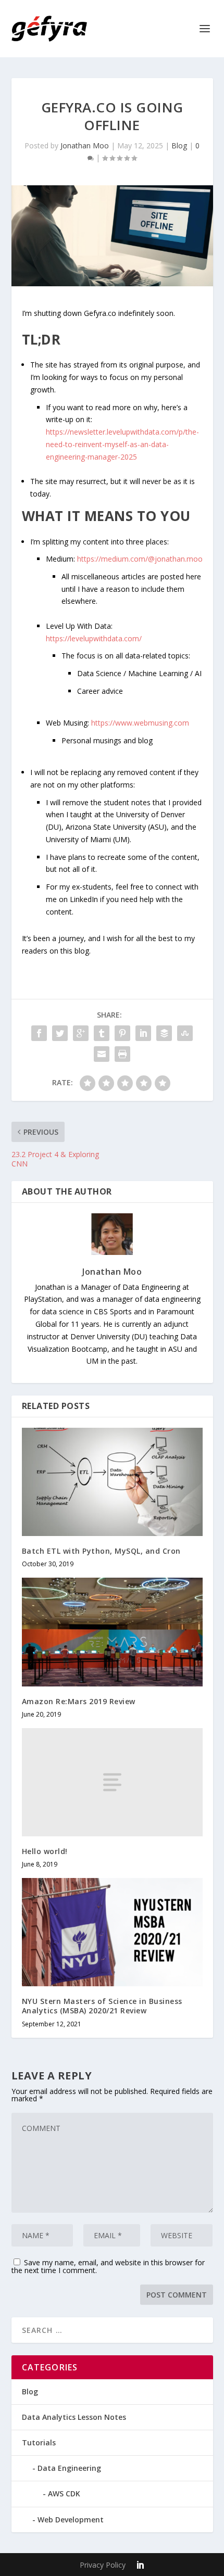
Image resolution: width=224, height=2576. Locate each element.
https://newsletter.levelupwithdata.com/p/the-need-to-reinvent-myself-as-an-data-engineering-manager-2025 (122, 444)
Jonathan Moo (85, 145)
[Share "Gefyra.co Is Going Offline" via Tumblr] (102, 1033)
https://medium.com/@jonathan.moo (140, 559)
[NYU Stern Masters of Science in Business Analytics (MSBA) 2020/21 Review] (112, 1932)
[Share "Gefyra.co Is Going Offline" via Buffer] (164, 1033)
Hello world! (45, 1851)
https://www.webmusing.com (140, 723)
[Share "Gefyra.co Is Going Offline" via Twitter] (60, 1033)
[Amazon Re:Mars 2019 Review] (112, 1632)
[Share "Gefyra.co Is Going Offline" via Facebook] (39, 1033)
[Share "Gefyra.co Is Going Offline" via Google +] (81, 1033)
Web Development (71, 2520)
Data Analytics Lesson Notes (74, 2417)
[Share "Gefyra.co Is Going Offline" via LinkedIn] (143, 1033)
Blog (179, 145)
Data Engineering (69, 2468)
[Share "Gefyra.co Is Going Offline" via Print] (122, 1054)
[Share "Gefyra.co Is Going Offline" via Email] (102, 1054)
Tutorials (39, 2442)
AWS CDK (64, 2493)
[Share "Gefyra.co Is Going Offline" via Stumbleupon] (185, 1033)
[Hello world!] (112, 1782)
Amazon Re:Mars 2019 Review (79, 1701)
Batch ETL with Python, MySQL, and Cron (101, 1551)
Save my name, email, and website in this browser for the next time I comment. (108, 2266)
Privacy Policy (103, 2565)
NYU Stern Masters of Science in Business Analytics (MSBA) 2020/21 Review (102, 2006)
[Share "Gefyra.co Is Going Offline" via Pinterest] (122, 1033)
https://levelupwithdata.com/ (94, 638)
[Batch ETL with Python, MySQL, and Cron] (112, 1482)
